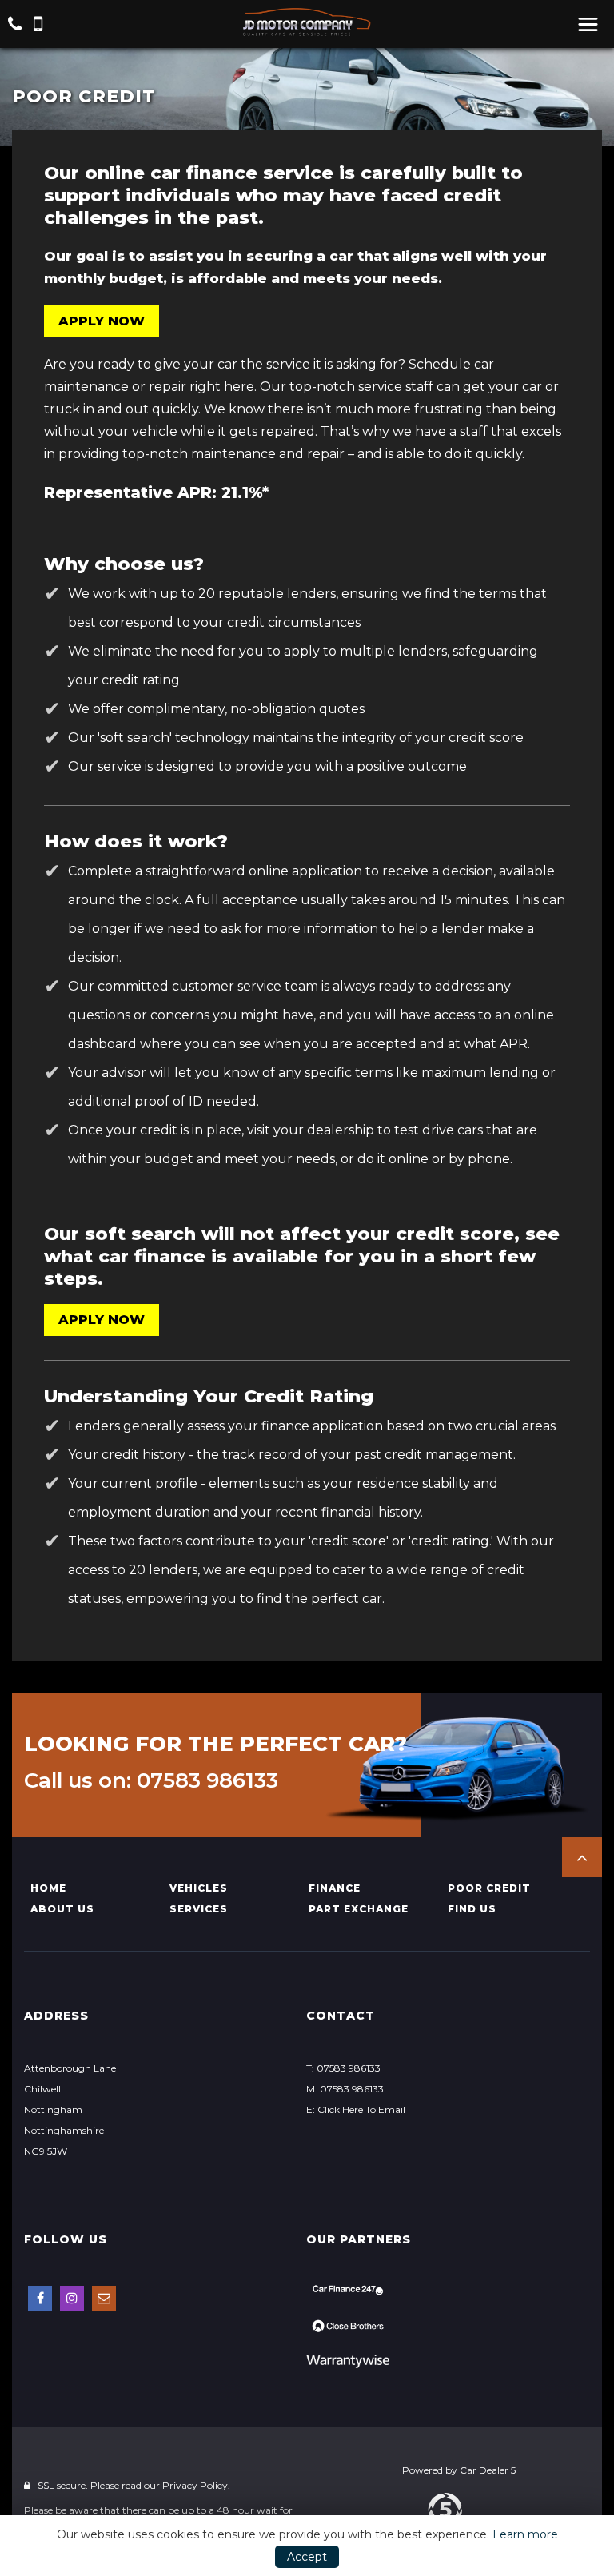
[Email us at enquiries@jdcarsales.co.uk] (104, 2298)
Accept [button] (307, 2557)
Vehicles (199, 1888)
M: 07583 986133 (345, 2089)
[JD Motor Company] (307, 22)
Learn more (525, 2534)
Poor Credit (489, 1888)
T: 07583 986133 (343, 2068)
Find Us (472, 1909)
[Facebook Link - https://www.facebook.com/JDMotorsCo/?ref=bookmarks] (40, 2298)
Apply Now (102, 321)
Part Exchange (359, 1909)
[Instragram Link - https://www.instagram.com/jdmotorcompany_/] (72, 2298)
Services (199, 1909)
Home (48, 1888)
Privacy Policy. (196, 2485)
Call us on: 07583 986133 (151, 1780)
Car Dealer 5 (488, 2470)
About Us (62, 1909)
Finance (335, 1888)
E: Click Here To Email (356, 2109)
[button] (582, 1857)
